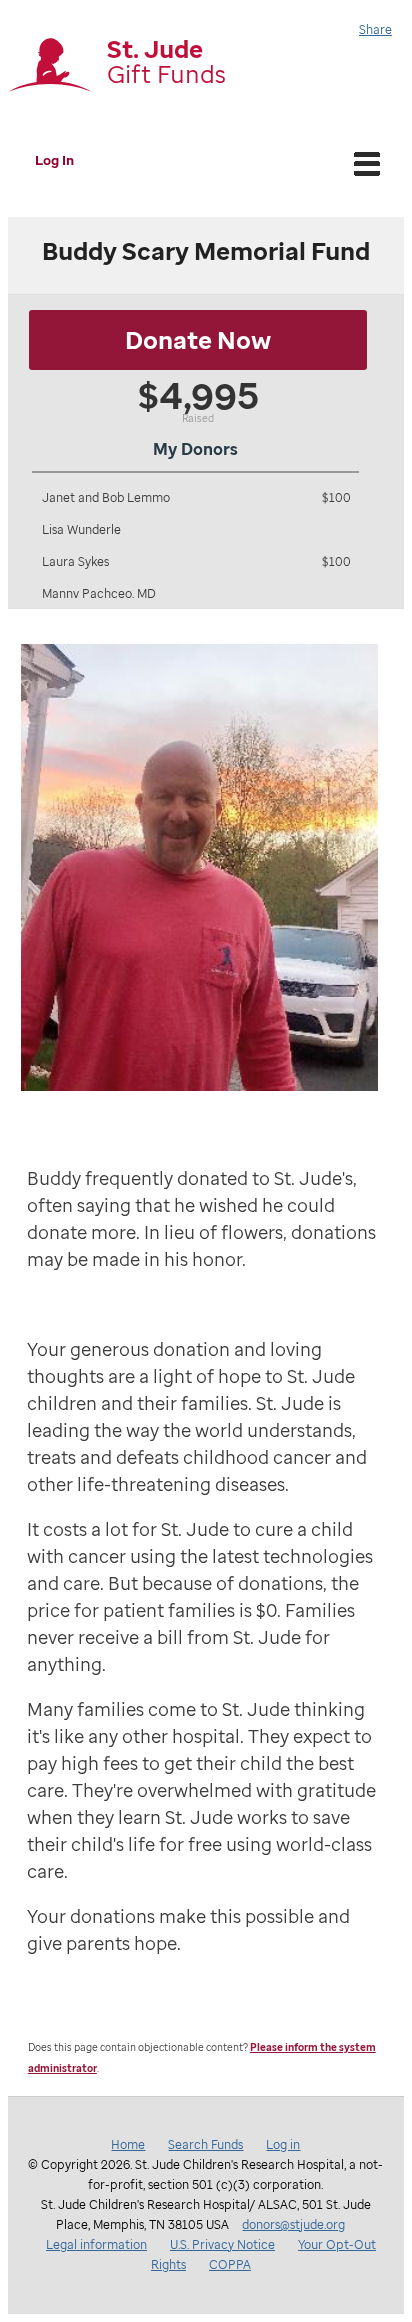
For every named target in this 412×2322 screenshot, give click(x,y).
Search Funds (205, 2144)
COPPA (230, 2264)
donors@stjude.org (293, 2224)
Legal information (96, 2244)
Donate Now (198, 339)
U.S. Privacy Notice (222, 2244)
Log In (54, 160)
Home (128, 2144)
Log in (283, 2144)
